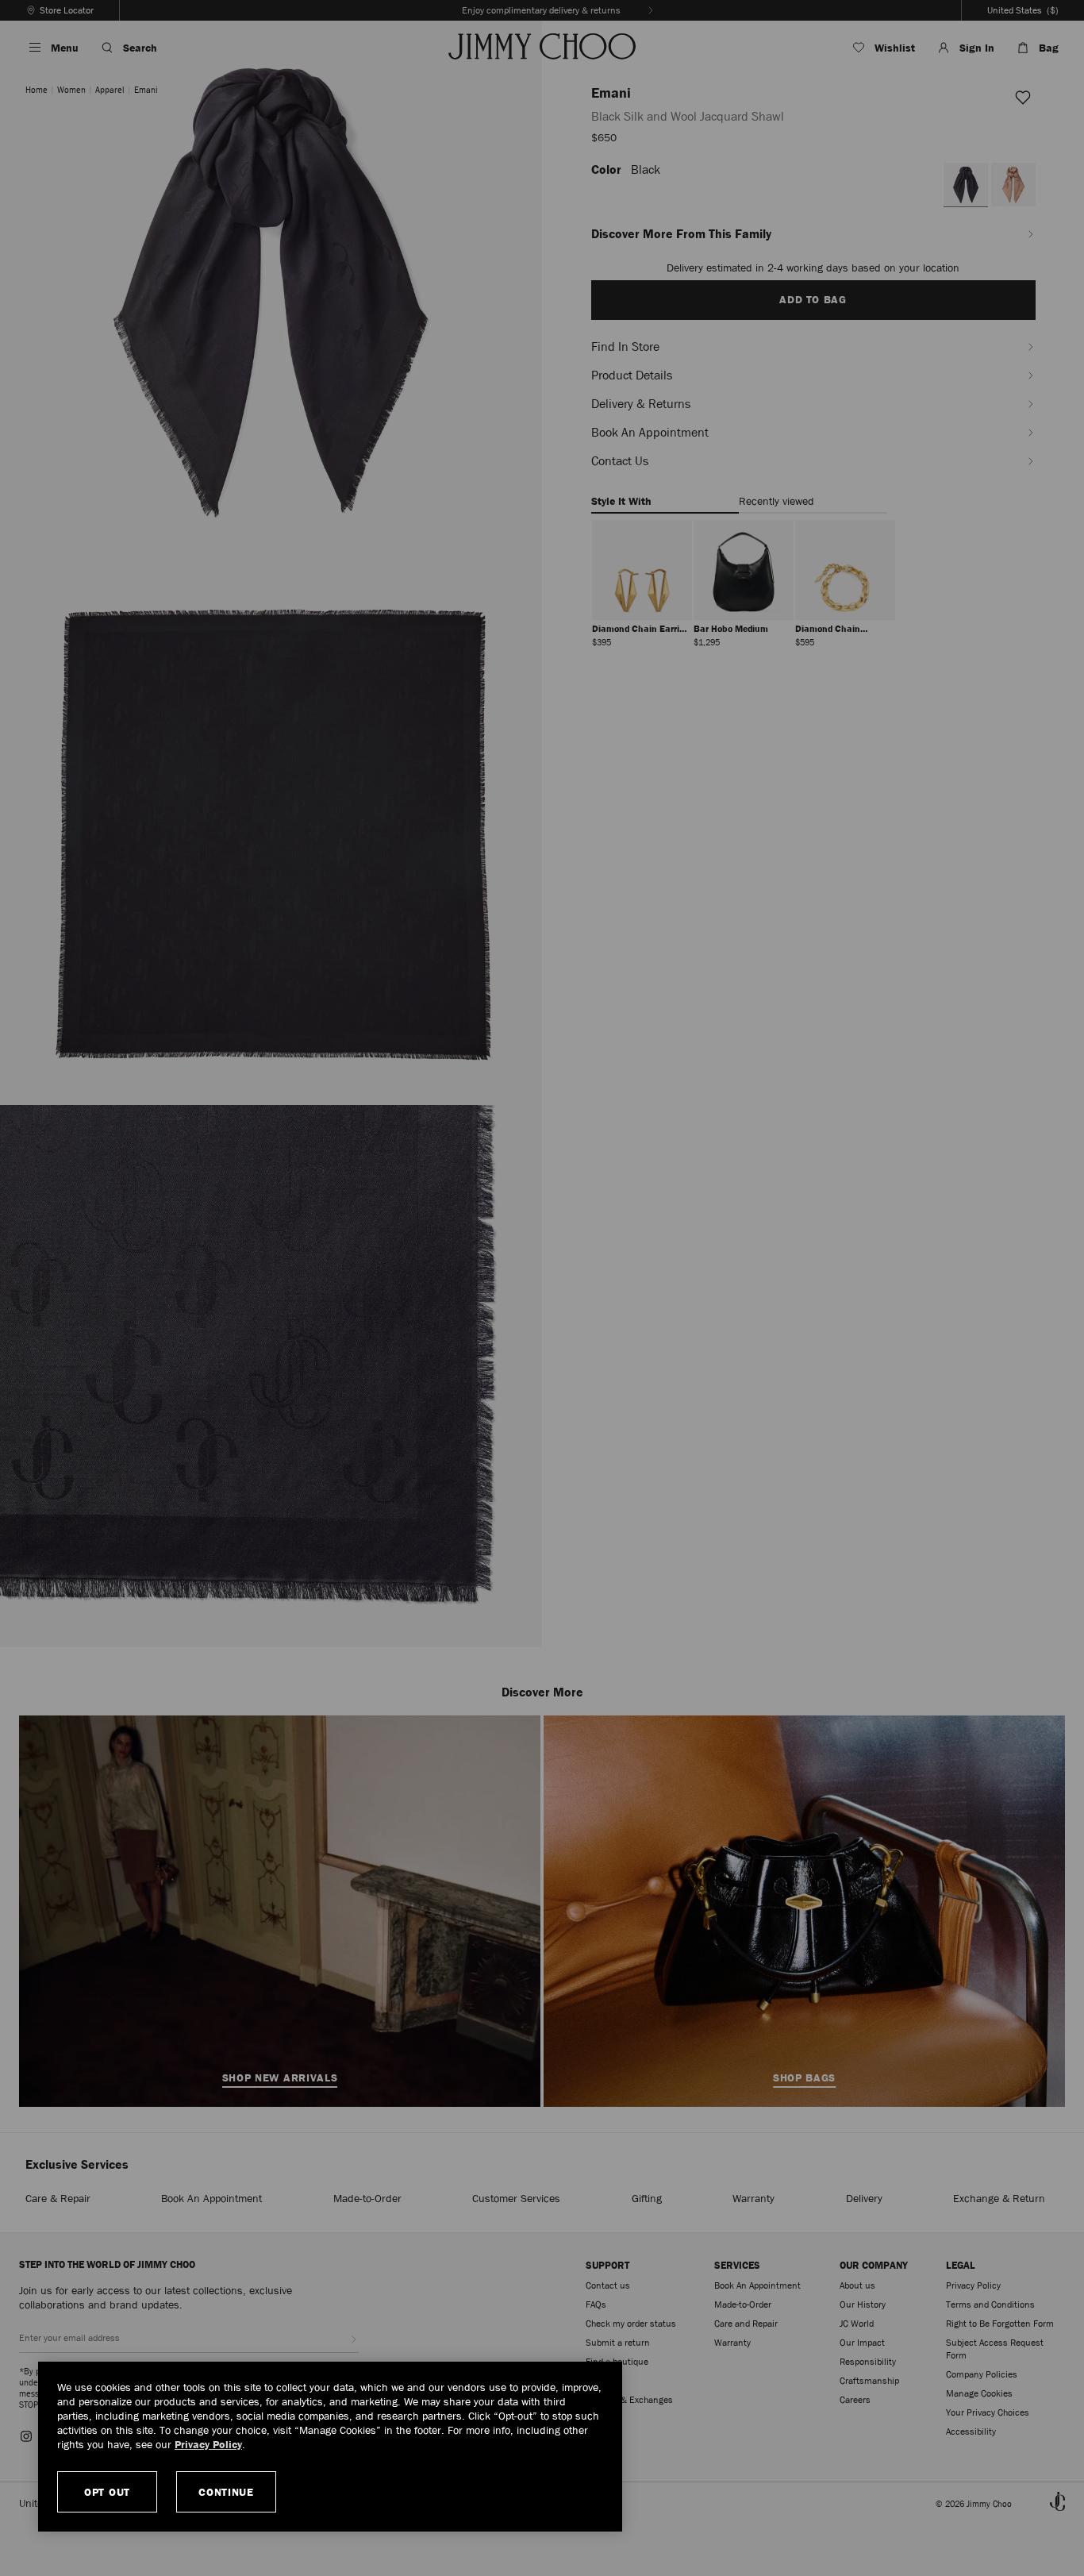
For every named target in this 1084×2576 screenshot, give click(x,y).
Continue (226, 2492)
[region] (330, 2447)
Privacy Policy (208, 2444)
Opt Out (107, 2492)
